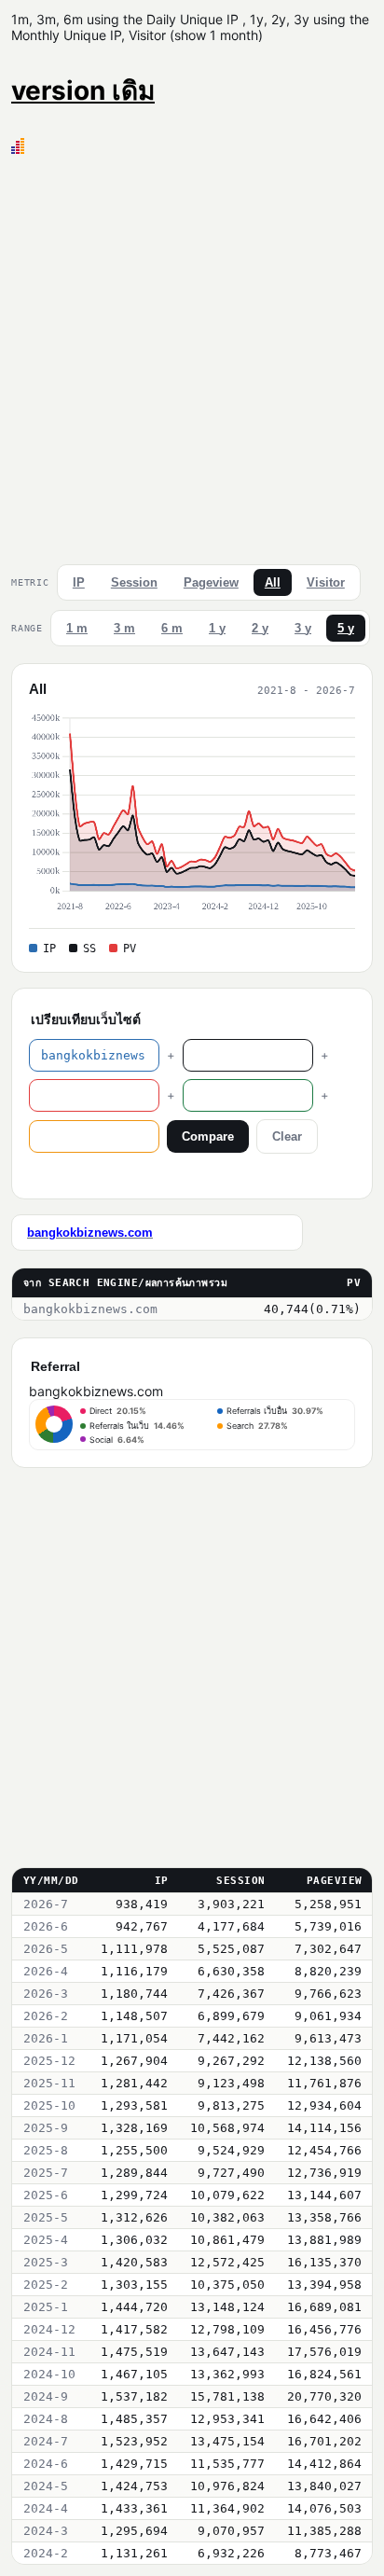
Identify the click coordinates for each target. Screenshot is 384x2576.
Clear (287, 1136)
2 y (260, 628)
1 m (77, 628)
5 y (346, 628)
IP (79, 582)
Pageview (211, 582)
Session (134, 582)
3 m (124, 628)
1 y (217, 628)
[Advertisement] (192, 355)
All (273, 582)
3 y (303, 628)
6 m (172, 628)
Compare (208, 1136)
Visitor (326, 582)
